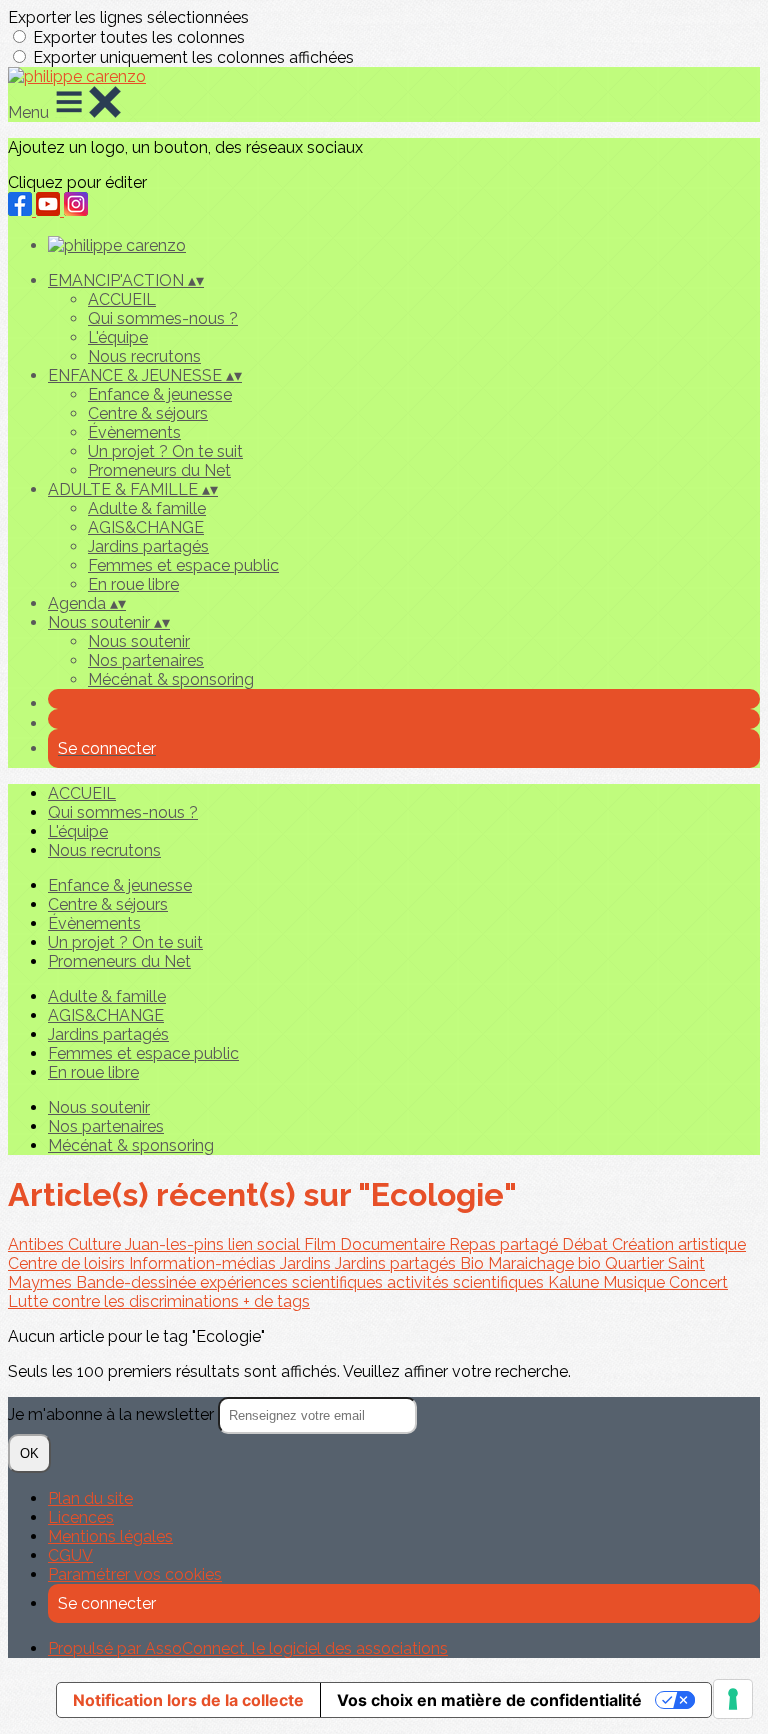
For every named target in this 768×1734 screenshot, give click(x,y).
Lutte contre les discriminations (125, 1301)
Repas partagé (505, 1244)
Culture (96, 1244)
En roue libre (133, 584)
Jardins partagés (148, 546)
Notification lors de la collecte (188, 1700)
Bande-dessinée (138, 1282)
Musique (636, 1282)
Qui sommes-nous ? (163, 318)
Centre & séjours (148, 413)
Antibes (38, 1244)
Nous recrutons (144, 356)
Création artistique (679, 1244)
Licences (81, 1517)
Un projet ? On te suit (165, 451)
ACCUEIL (122, 299)
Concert (698, 1282)
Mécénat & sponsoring (171, 679)
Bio (474, 1263)
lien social (266, 1244)
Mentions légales (110, 1536)
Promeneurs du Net (159, 470)
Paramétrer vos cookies (135, 1574)
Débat (587, 1244)
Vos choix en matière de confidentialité (489, 1700)
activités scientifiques (467, 1282)
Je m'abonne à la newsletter (113, 1414)
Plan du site (90, 1498)
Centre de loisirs (68, 1263)
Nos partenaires (146, 660)
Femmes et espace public (183, 565)
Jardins (307, 1263)
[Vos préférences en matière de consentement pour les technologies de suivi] (733, 1699)
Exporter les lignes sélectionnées (128, 17)
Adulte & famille (147, 508)
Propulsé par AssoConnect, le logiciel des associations (248, 1648)
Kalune (575, 1282)
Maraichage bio (546, 1263)
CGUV (70, 1555)
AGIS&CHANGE (146, 527)
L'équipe (118, 337)
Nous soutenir (139, 641)
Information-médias (204, 1263)
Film (322, 1244)
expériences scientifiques (293, 1282)
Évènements (134, 432)
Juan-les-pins (176, 1244)
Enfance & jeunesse (160, 394)
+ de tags (276, 1301)
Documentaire (394, 1244)
